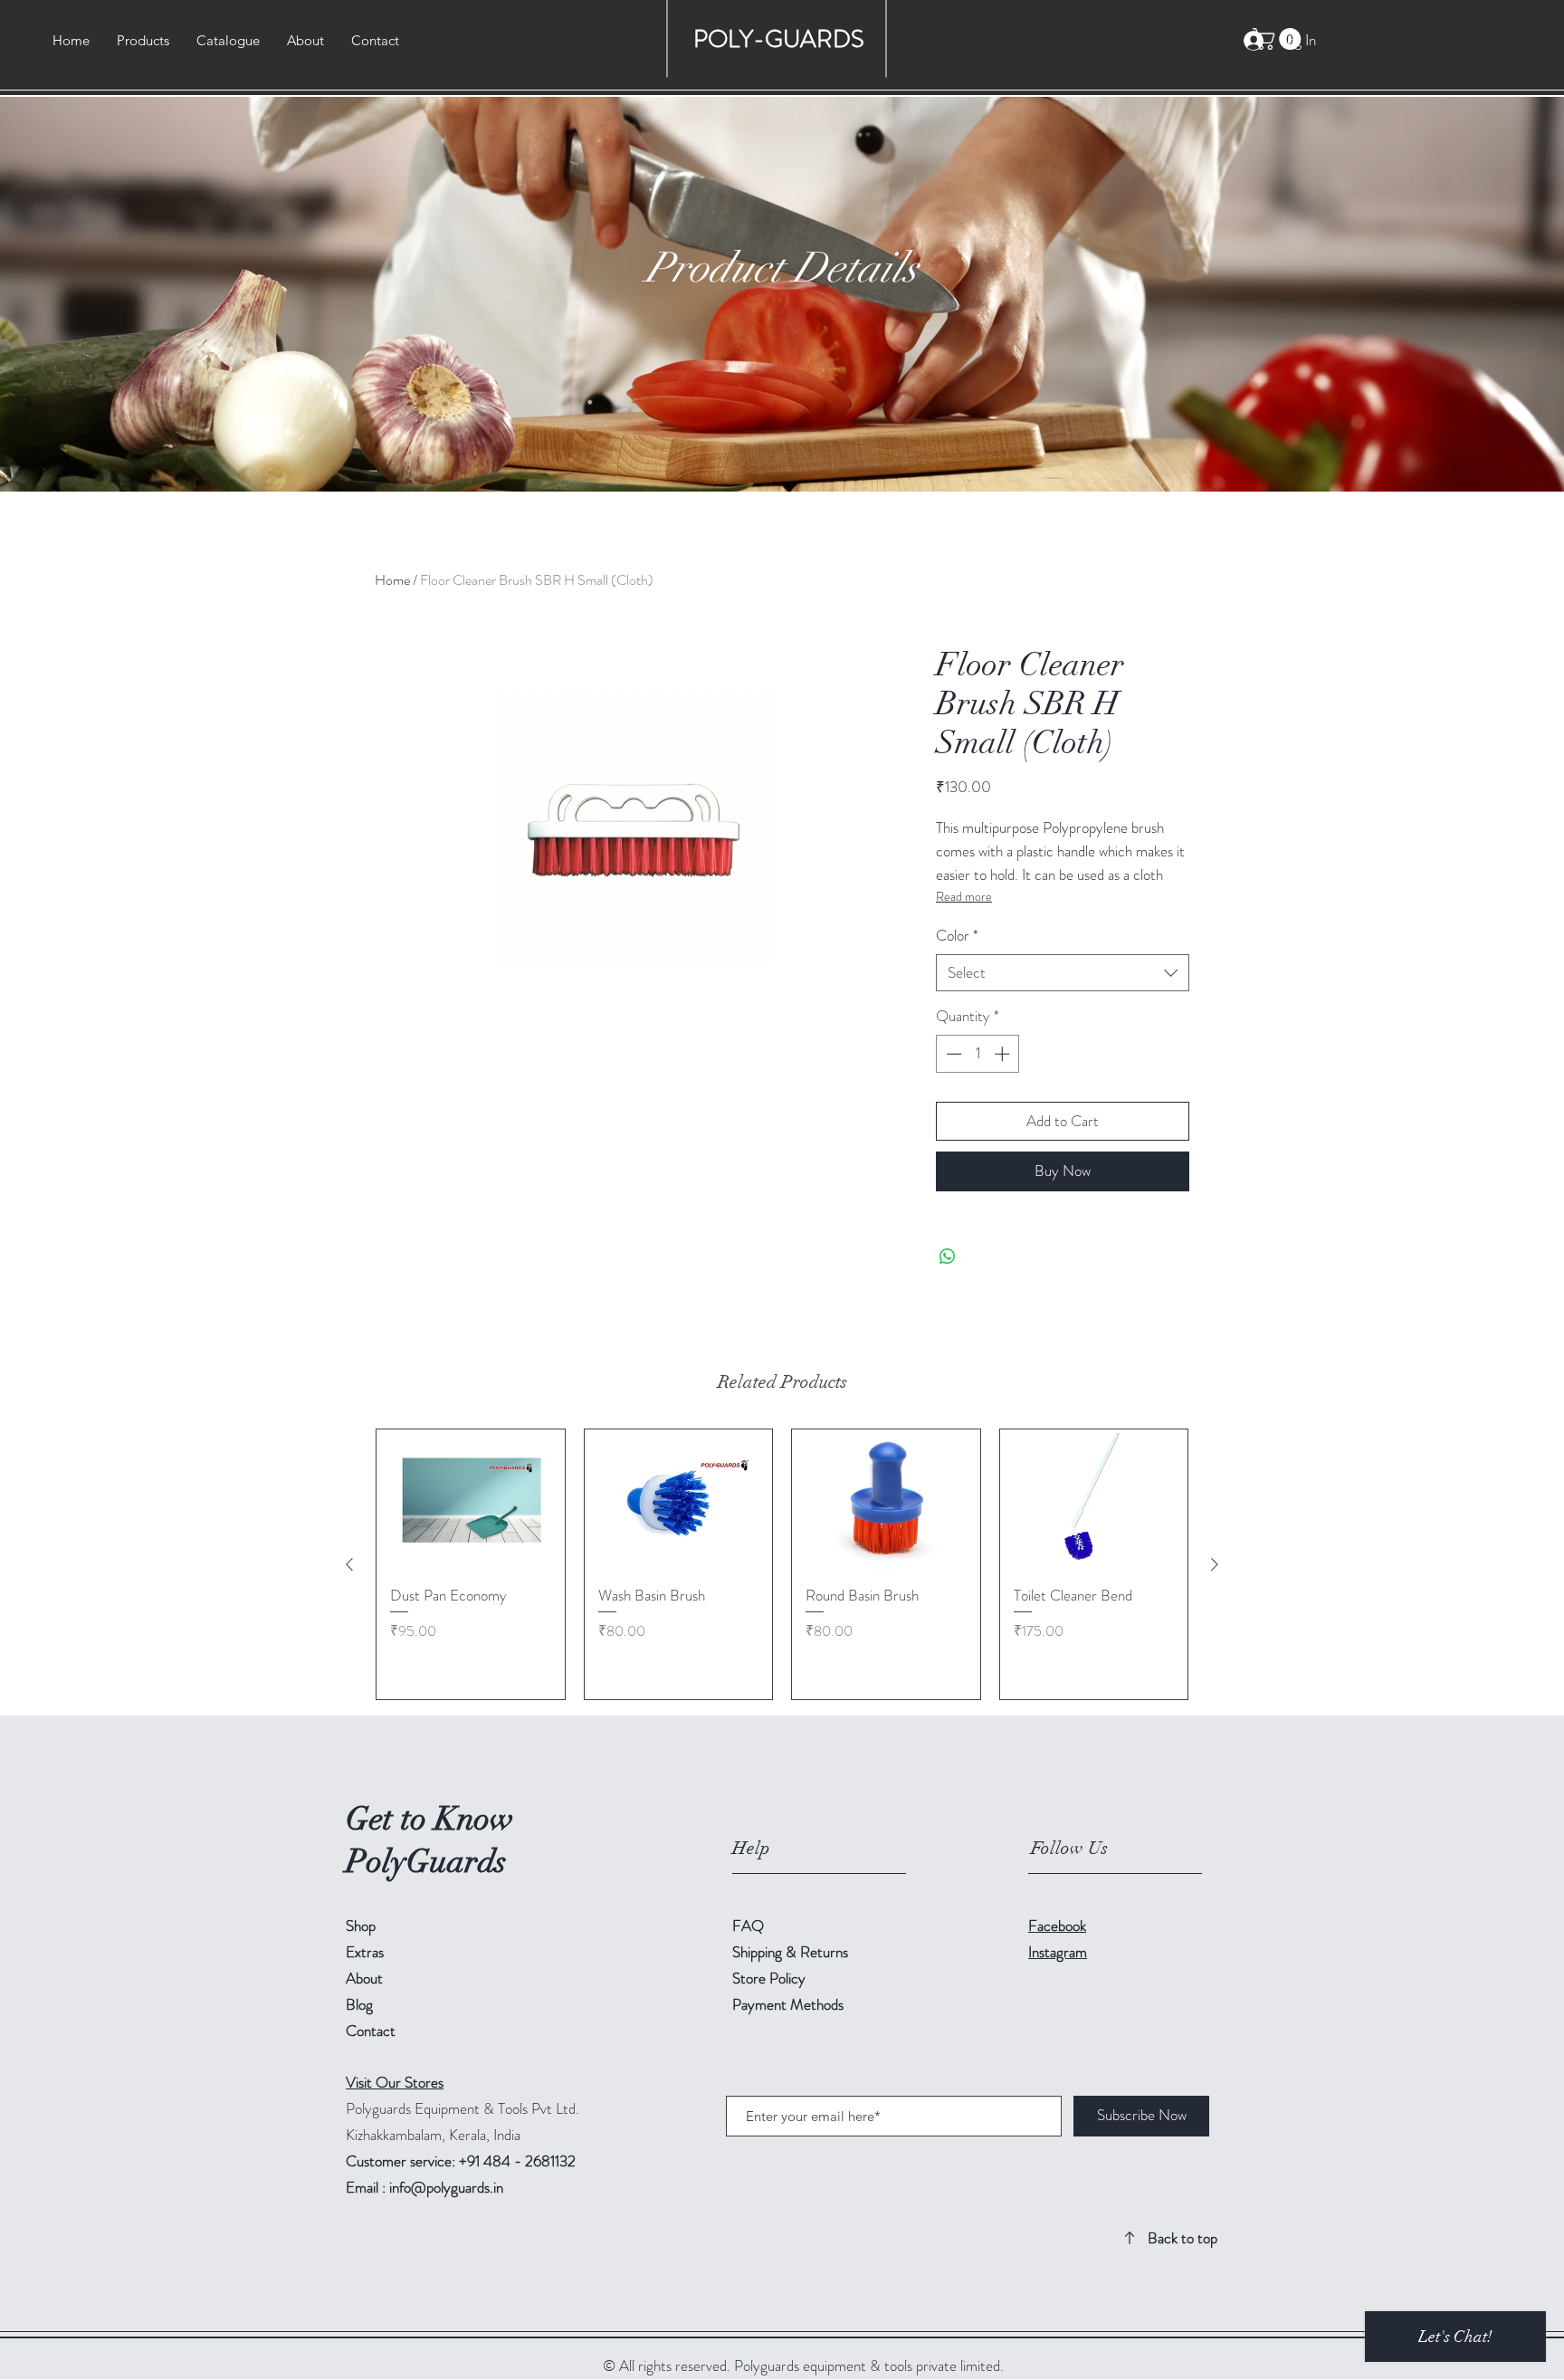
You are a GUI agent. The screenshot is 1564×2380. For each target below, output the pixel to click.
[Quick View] (471, 1500)
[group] (782, 1564)
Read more (964, 896)
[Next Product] (1215, 1564)
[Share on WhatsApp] (948, 1257)
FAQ (748, 1926)
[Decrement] (952, 1054)
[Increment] (1004, 1054)
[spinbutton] (978, 1054)
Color (957, 936)
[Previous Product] (349, 1564)
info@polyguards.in (446, 2187)
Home (392, 580)
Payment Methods (790, 2004)
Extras (365, 1952)
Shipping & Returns (792, 1952)
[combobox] (1063, 973)
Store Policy (769, 1978)
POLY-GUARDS (782, 39)
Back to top (1183, 2238)
